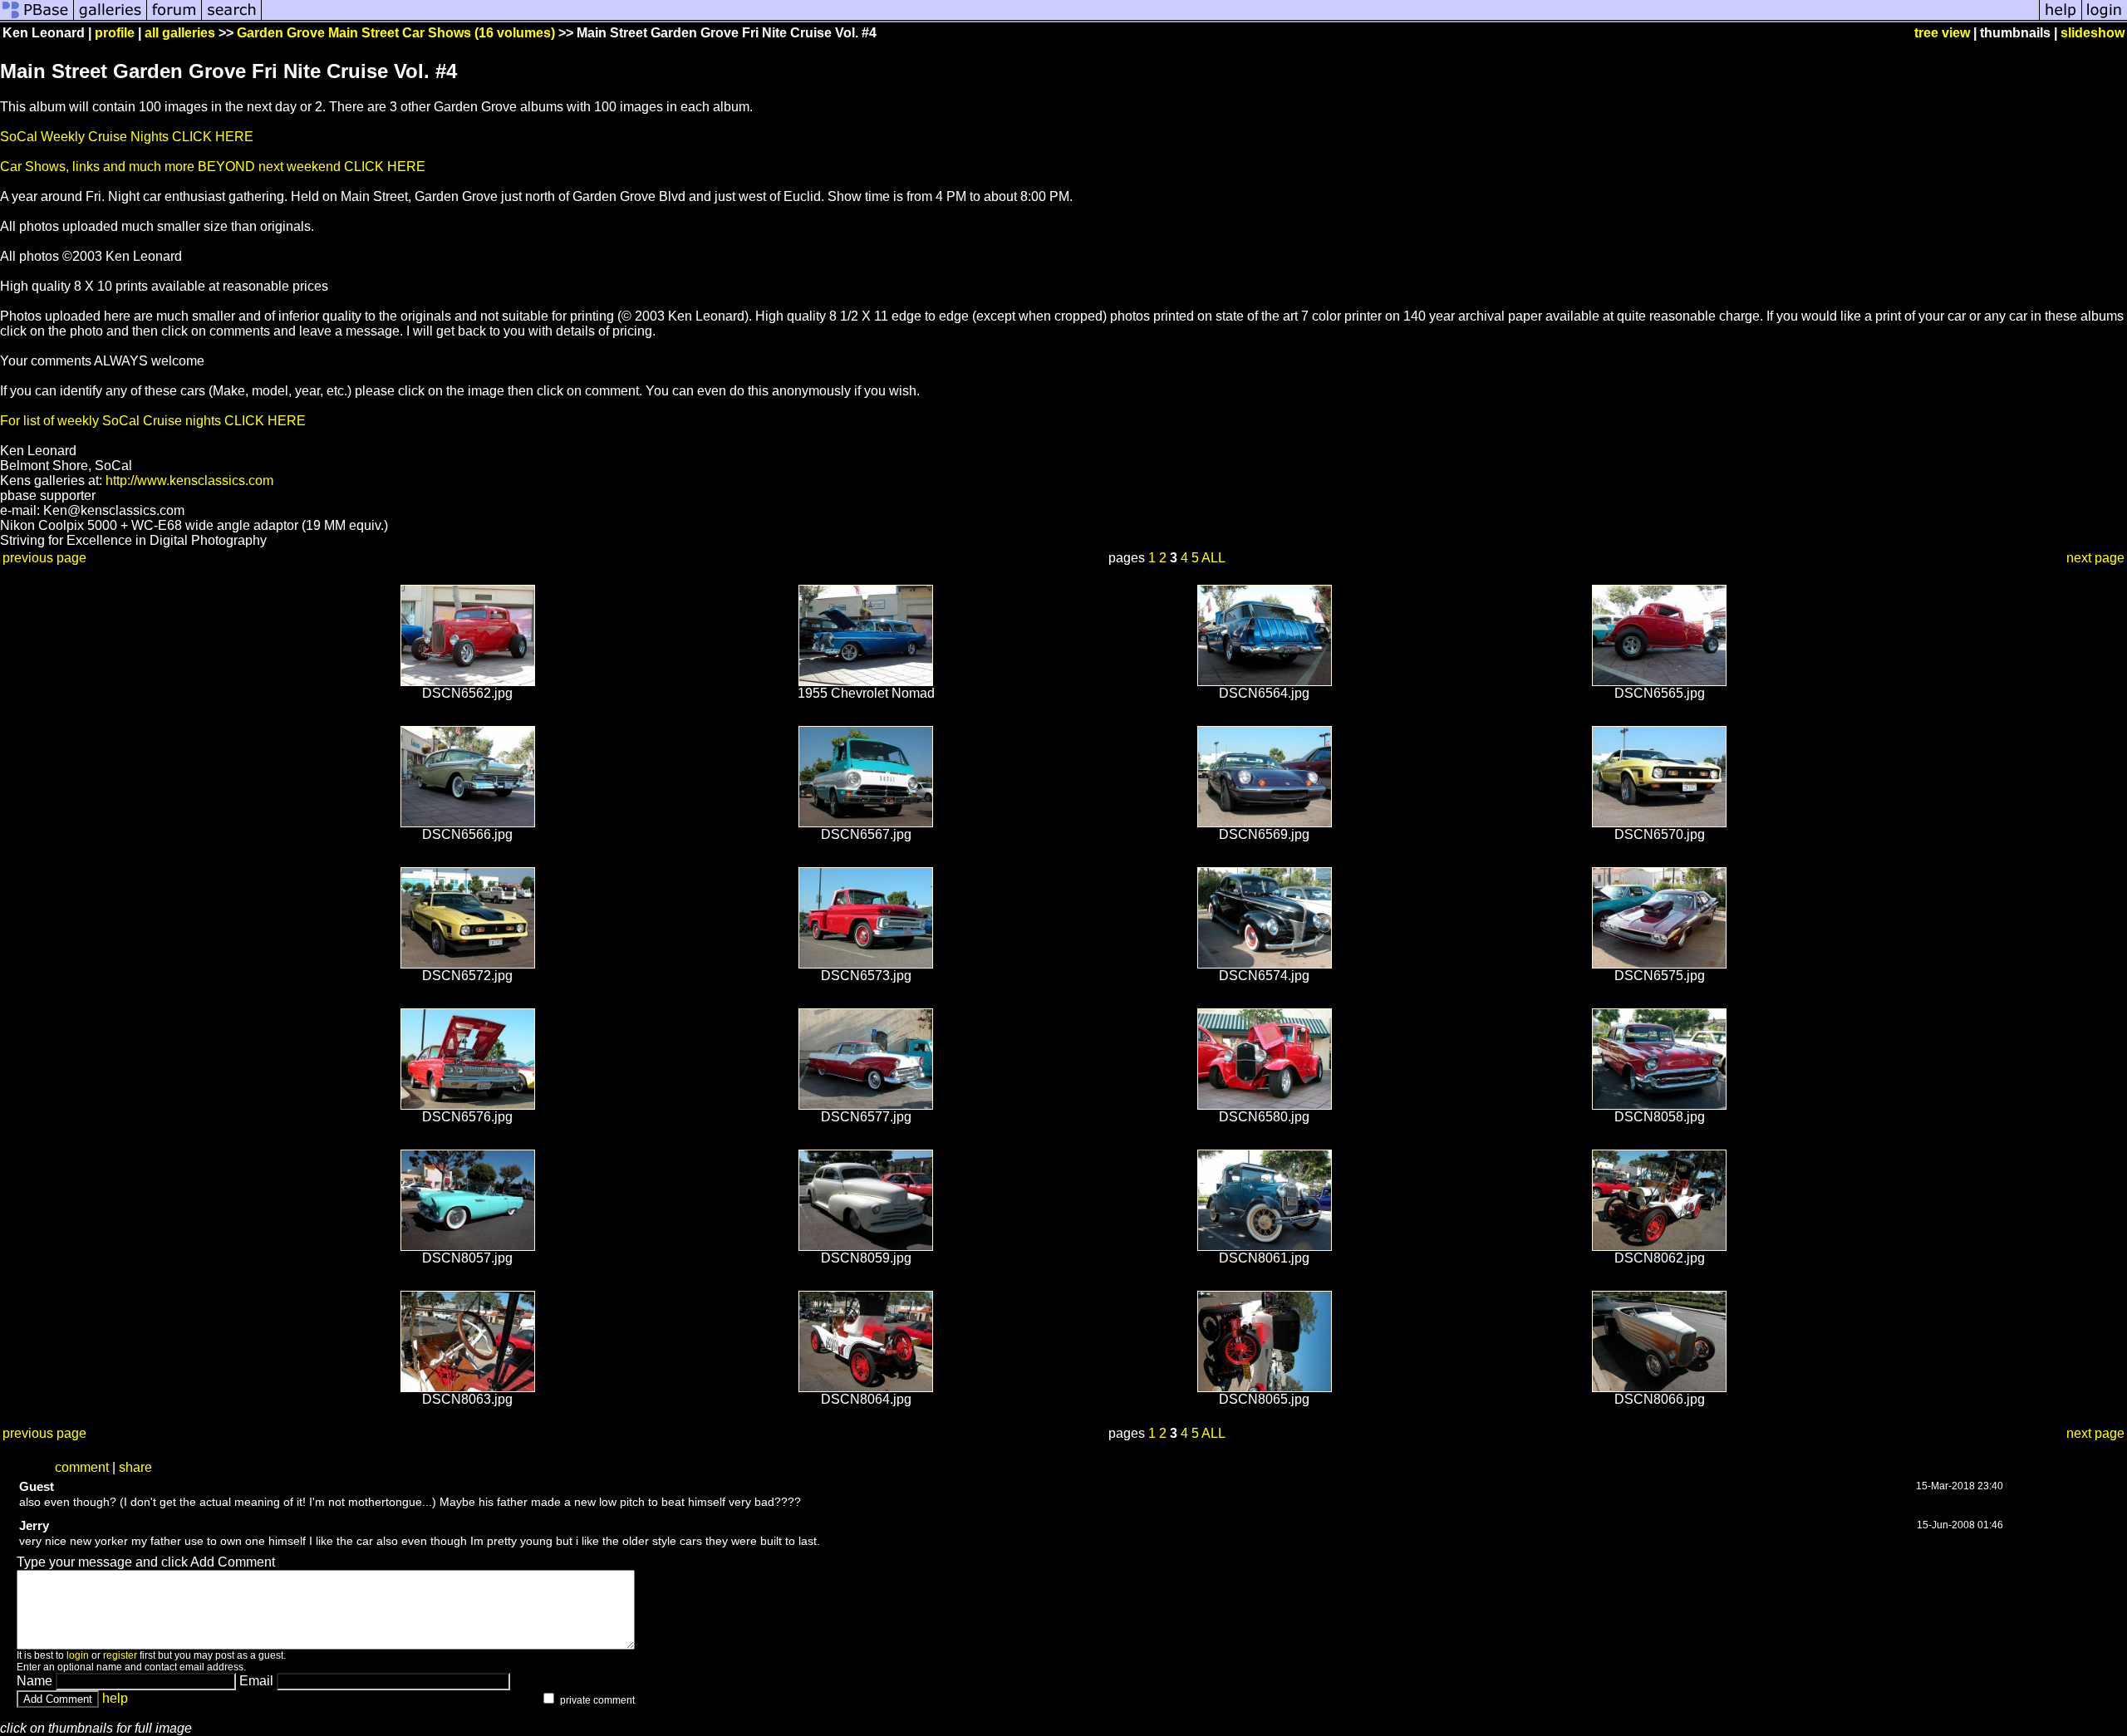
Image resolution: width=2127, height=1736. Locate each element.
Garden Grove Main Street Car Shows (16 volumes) (396, 33)
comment (82, 1467)
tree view (1942, 33)
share (135, 1467)
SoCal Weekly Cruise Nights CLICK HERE (127, 137)
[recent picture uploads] (111, 19)
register (120, 1655)
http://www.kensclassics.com (189, 481)
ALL (1213, 558)
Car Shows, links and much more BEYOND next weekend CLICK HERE (213, 167)
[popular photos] (1150, 19)
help (115, 1698)
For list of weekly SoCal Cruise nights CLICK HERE (153, 421)
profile (115, 33)
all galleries (180, 33)
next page (2095, 558)
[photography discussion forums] (174, 19)
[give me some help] (2061, 19)
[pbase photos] (37, 19)
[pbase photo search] (232, 19)
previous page (44, 558)
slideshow (2093, 33)
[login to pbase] (2105, 19)
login (78, 1655)
